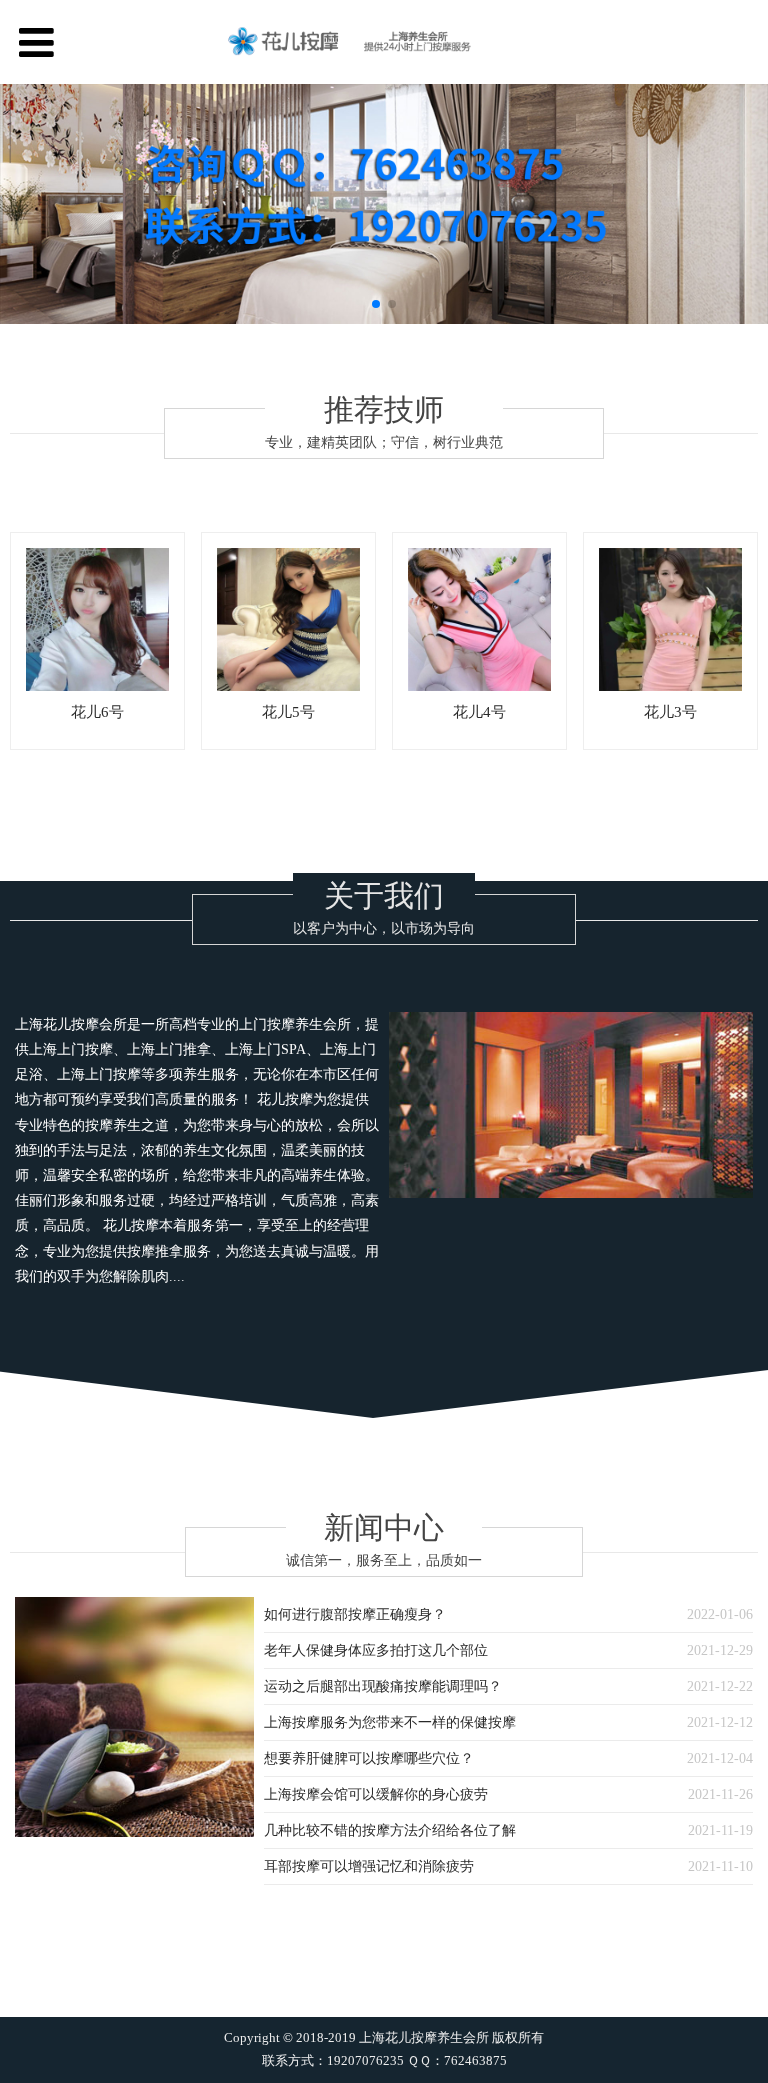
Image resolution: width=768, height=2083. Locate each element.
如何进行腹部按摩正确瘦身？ (355, 1614)
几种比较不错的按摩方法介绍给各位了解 (390, 1830)
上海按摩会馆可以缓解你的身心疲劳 (376, 1794)
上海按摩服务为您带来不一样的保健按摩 (390, 1722)
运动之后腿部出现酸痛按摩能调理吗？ (383, 1686)
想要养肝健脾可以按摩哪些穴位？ (369, 1758)
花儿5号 (288, 712)
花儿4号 (479, 712)
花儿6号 (97, 712)
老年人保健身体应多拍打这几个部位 (376, 1650)
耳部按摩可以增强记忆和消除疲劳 (369, 1866)
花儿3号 (670, 712)
